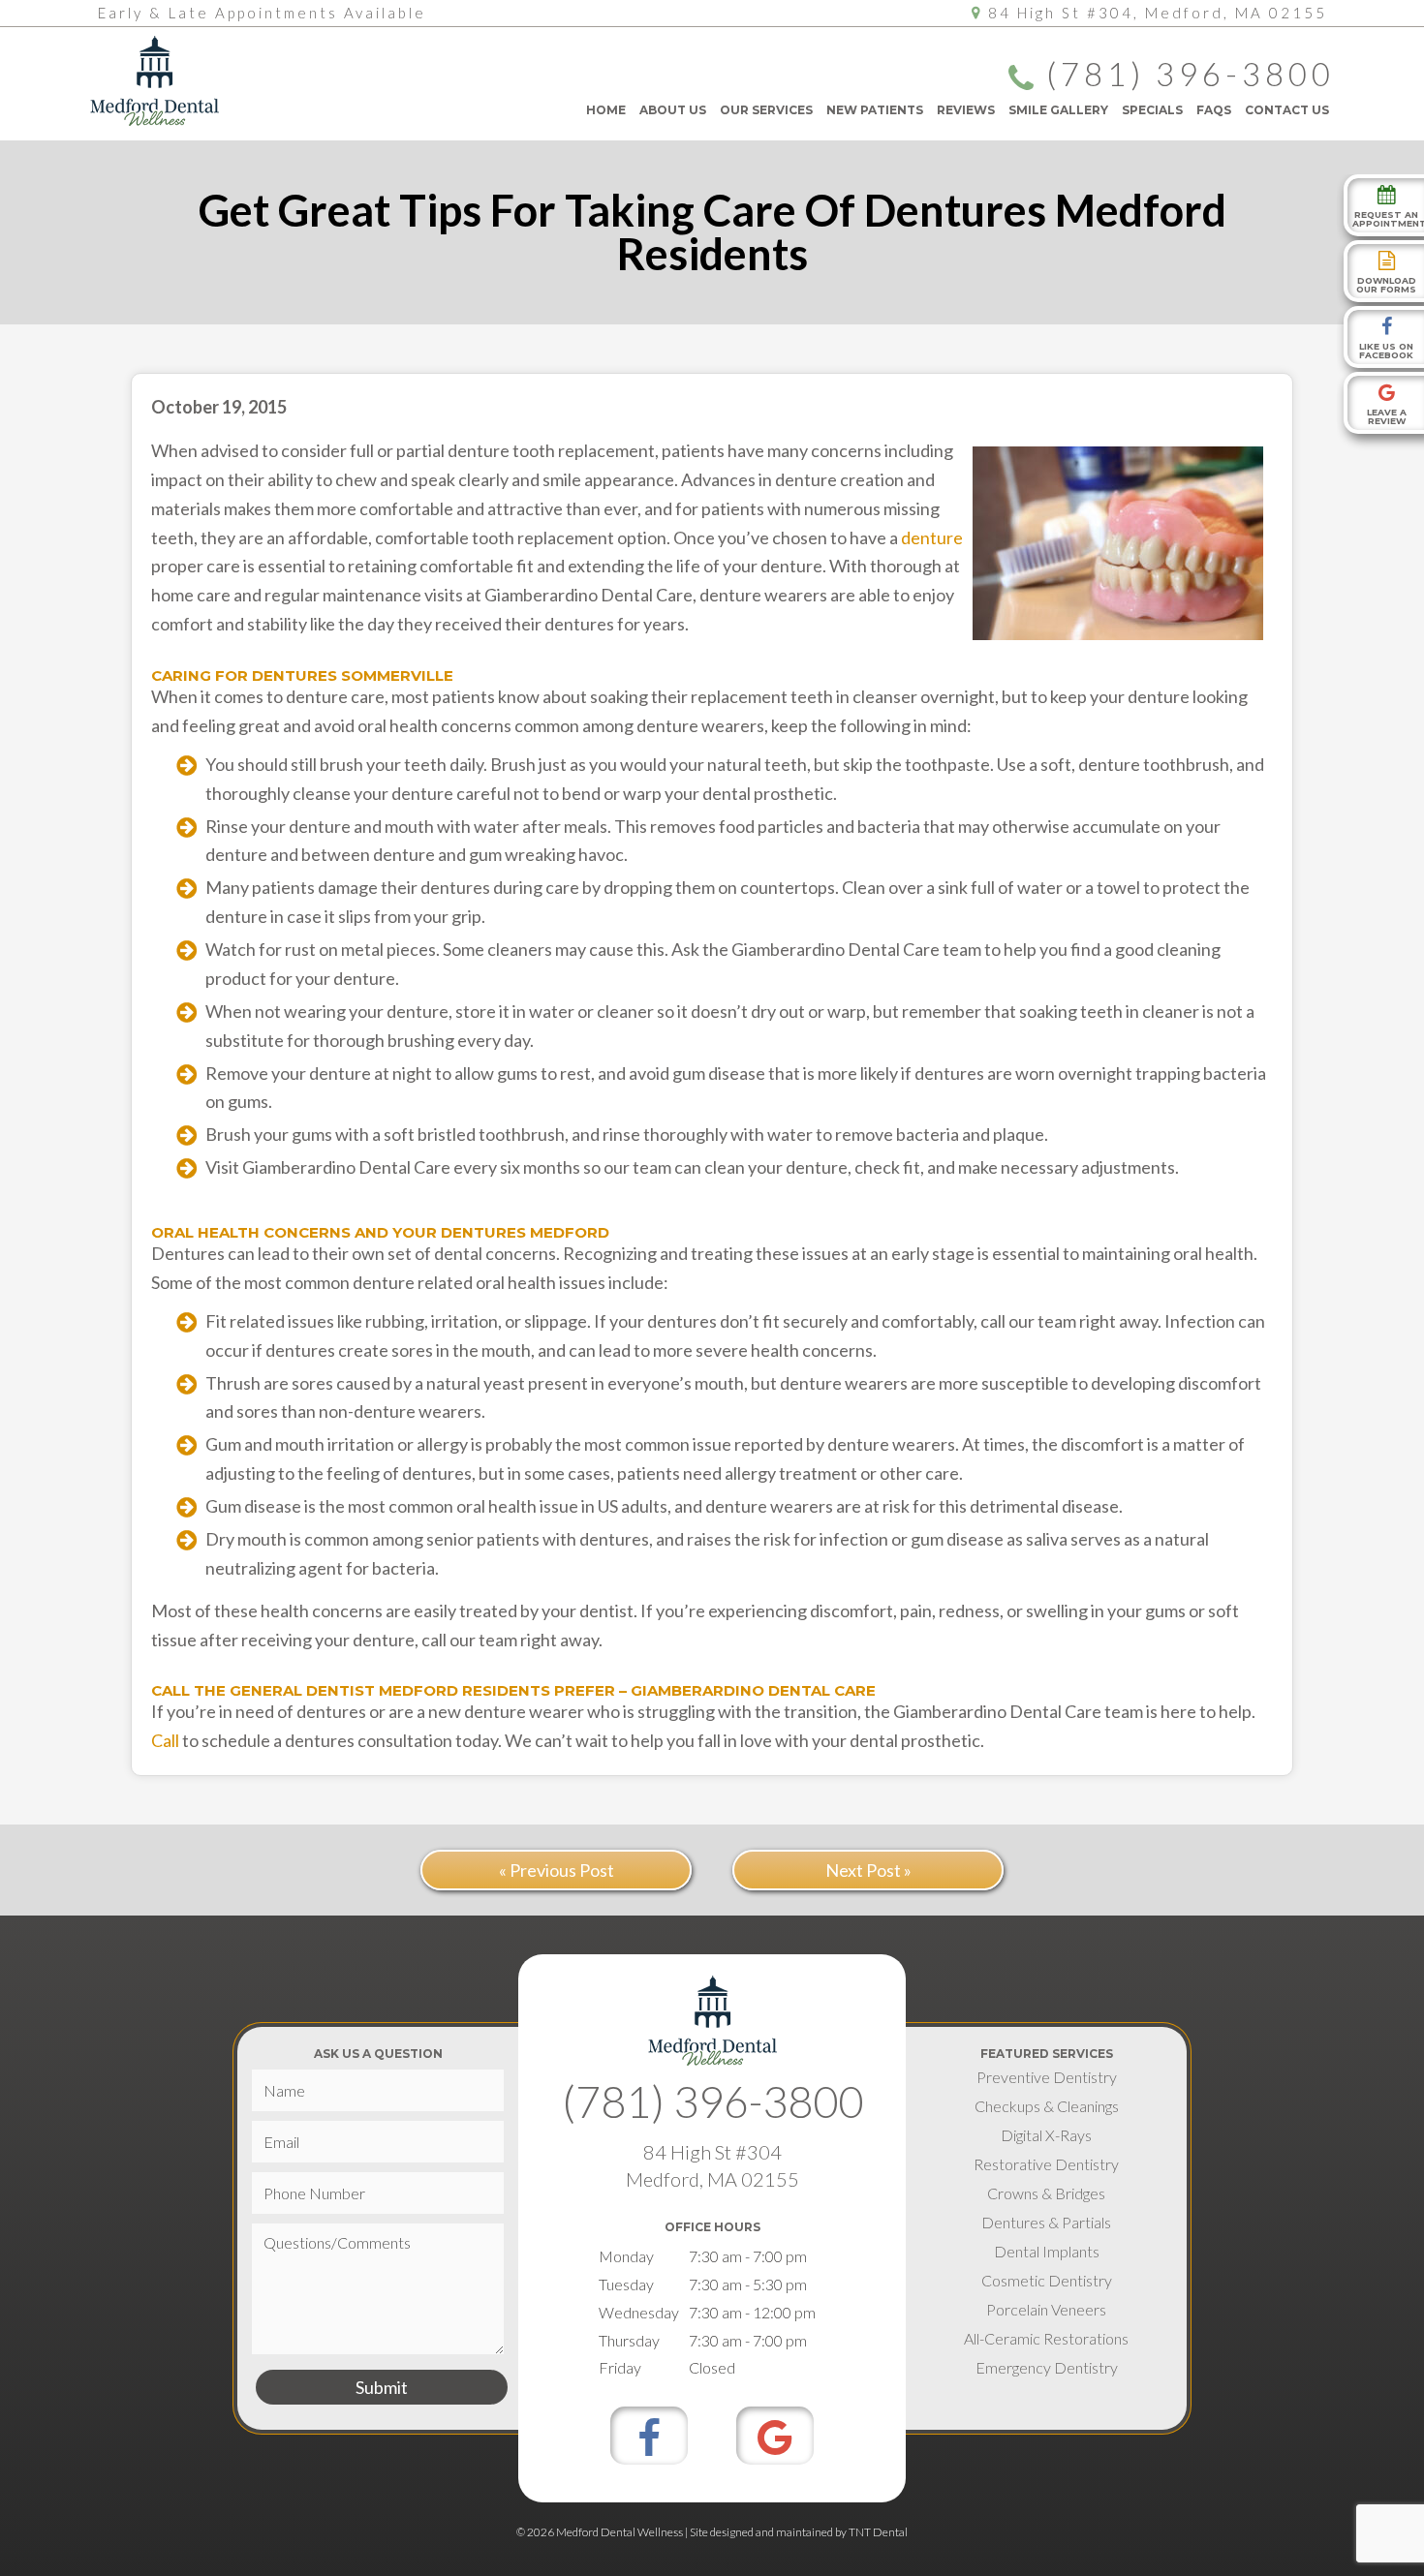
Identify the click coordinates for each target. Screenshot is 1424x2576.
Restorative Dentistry (1046, 2164)
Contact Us (1287, 110)
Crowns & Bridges (1046, 2193)
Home (606, 110)
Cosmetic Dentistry (1047, 2280)
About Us (673, 110)
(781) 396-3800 (1190, 76)
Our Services (766, 110)
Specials (1152, 110)
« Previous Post (557, 1870)
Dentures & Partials (1046, 2222)
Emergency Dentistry (1047, 2367)
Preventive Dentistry (1047, 2077)
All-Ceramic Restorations (1046, 2338)
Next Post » (868, 1870)
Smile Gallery (1058, 110)
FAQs (1214, 110)
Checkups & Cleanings (1047, 2106)
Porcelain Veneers (1046, 2309)
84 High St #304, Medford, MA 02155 (1158, 13)
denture (932, 537)
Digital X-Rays (1046, 2135)
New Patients (875, 110)
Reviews (966, 110)
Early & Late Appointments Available (262, 13)
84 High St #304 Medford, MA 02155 (712, 2165)
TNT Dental (878, 2532)
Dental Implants (1047, 2251)
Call (165, 1740)
